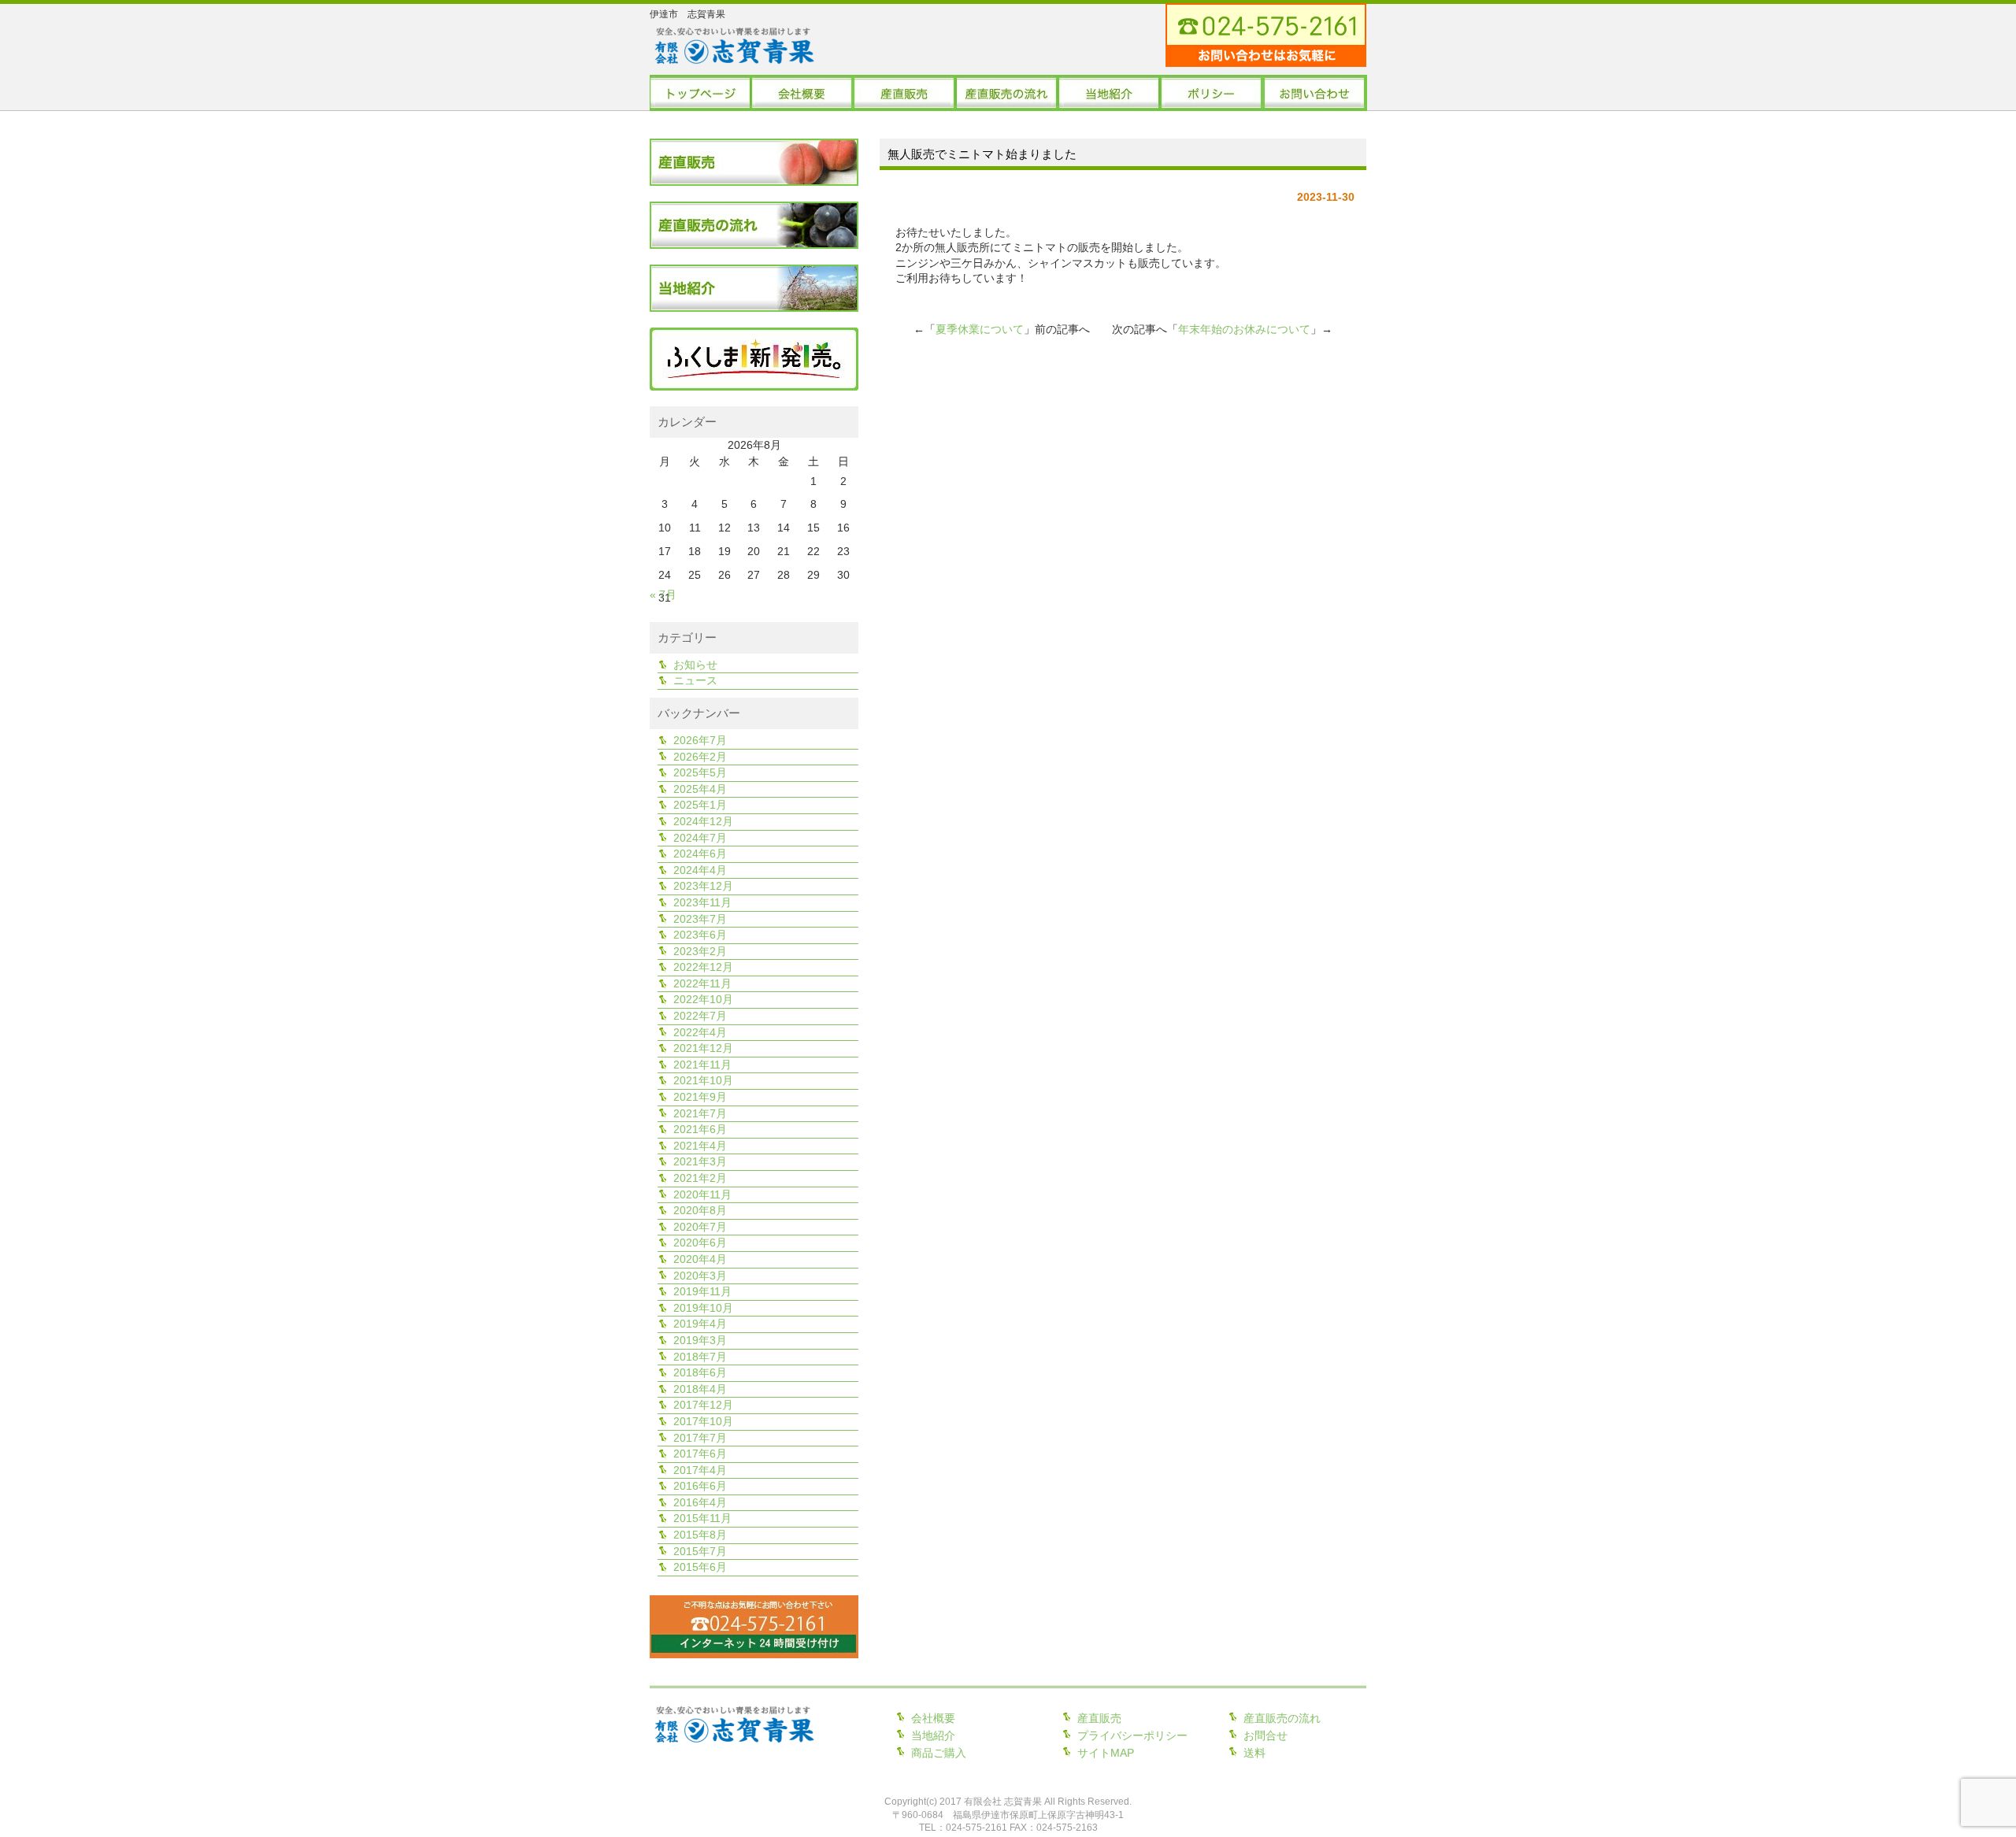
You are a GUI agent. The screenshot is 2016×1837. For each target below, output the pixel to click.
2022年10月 (703, 999)
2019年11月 (702, 1291)
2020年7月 (700, 1227)
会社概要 (933, 1718)
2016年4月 (700, 1502)
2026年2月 (700, 757)
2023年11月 (702, 902)
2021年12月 (703, 1048)
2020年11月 (702, 1194)
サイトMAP (1106, 1753)
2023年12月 (703, 886)
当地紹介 (933, 1735)
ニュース (695, 680)
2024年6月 (700, 854)
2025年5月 (700, 772)
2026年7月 (700, 740)
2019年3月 (700, 1340)
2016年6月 (700, 1486)
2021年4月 (700, 1146)
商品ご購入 (939, 1753)
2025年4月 (700, 789)
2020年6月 (700, 1243)
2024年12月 (703, 821)
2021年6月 (700, 1129)
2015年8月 (700, 1535)
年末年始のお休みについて (1244, 329)
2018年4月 (700, 1389)
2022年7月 (700, 1016)
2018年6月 (700, 1372)
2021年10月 (703, 1080)
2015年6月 (700, 1567)
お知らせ (695, 665)
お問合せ (1266, 1735)
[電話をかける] (1823, 57)
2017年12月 (703, 1405)
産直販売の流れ (1282, 1718)
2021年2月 (700, 1178)
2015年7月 (700, 1551)
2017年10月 (703, 1421)
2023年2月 (700, 951)
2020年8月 (700, 1210)
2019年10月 (703, 1308)
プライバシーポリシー (1132, 1735)
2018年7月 (700, 1357)
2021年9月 (700, 1097)
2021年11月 (702, 1065)
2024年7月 (700, 838)
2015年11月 (702, 1518)
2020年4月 (700, 1259)
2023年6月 (700, 935)
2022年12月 (703, 967)
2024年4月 (700, 870)
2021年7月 (700, 1113)
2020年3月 (700, 1276)
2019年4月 (700, 1324)
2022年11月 (702, 983)
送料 (1254, 1753)
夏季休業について (980, 329)
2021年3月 (700, 1161)
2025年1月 (700, 805)
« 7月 (663, 594)
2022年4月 (700, 1032)
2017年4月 (700, 1470)
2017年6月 (700, 1454)
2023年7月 (700, 919)
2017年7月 (700, 1438)
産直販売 (1099, 1718)
